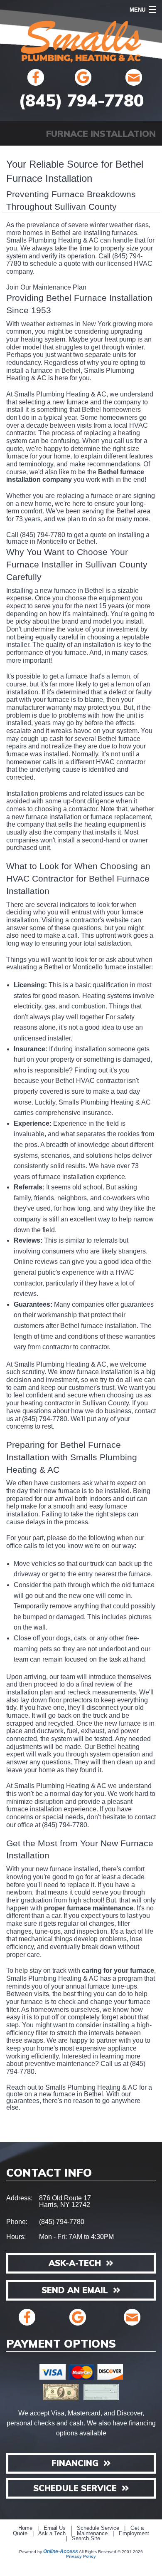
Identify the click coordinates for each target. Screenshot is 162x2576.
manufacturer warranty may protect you (63, 707)
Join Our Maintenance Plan (46, 287)
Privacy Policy (81, 2556)
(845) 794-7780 (81, 100)
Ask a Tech (52, 2534)
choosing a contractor (66, 809)
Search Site (86, 2539)
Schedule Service (98, 2528)
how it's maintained (77, 614)
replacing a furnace (85, 496)
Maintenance (92, 2534)
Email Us (55, 2528)
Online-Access (61, 2551)
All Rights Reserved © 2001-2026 (111, 2552)
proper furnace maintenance (89, 1908)
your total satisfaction (100, 943)
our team (62, 1677)
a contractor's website (97, 920)
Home (25, 2528)
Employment (134, 2534)
